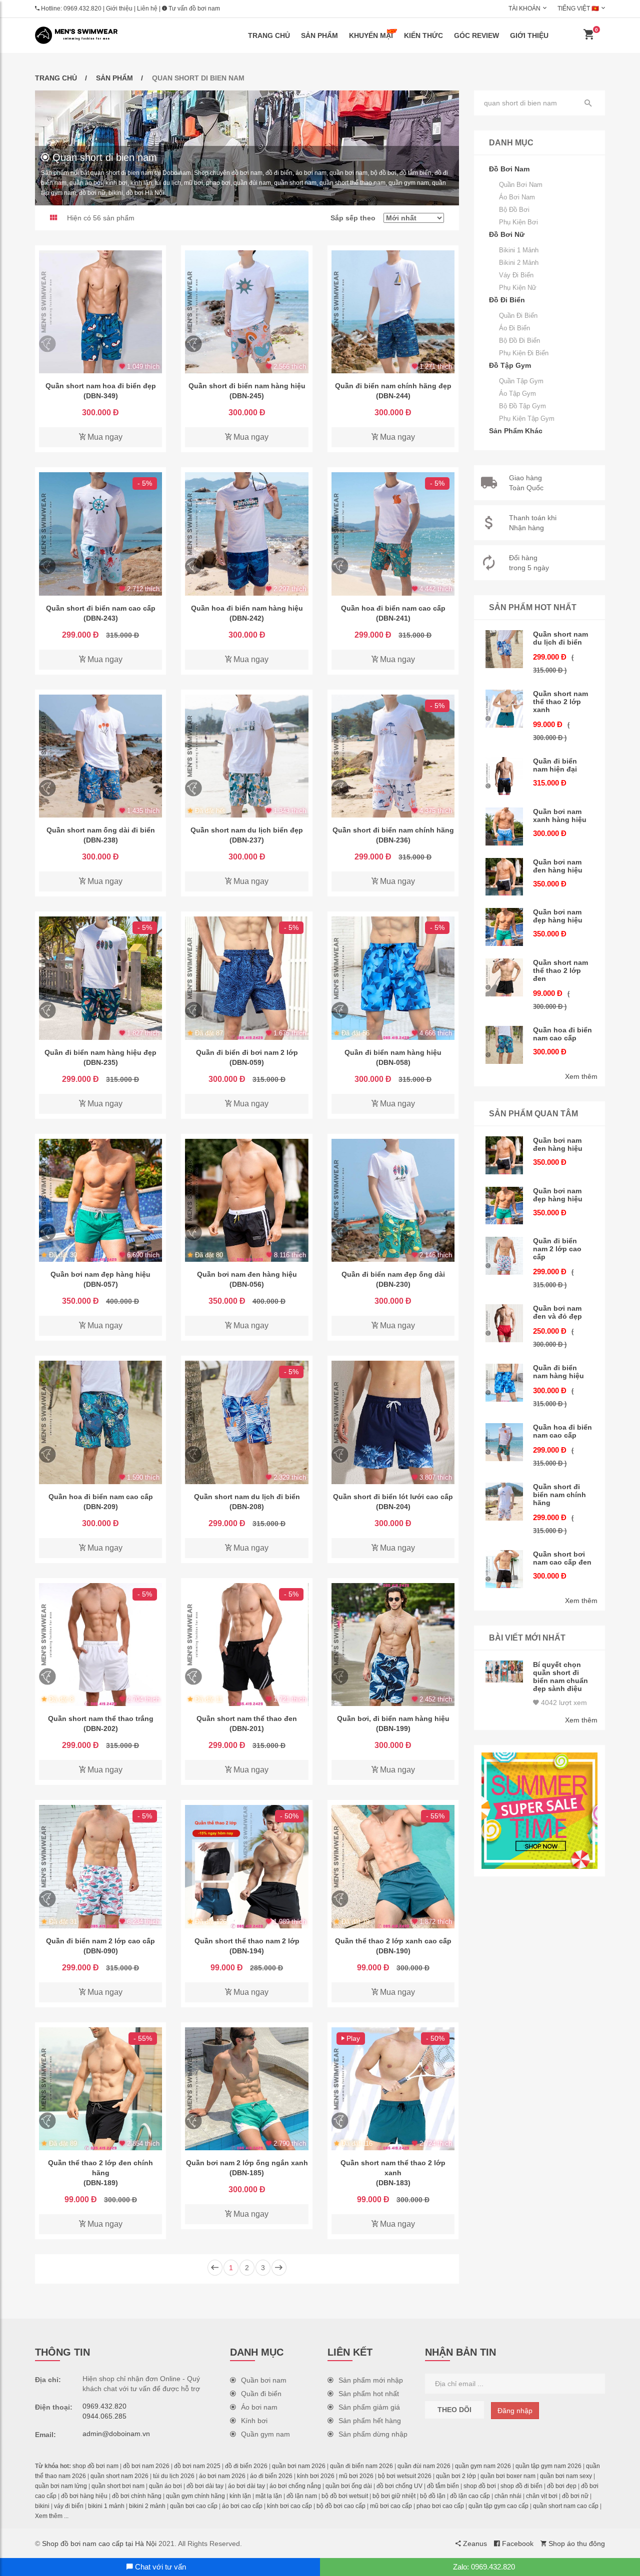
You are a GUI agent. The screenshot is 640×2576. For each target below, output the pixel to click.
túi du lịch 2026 (174, 2476)
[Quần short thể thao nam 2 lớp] (246, 1866)
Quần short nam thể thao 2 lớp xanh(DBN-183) (393, 2173)
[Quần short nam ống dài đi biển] (100, 756)
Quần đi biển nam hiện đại (555, 765)
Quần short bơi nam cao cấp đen (562, 1558)
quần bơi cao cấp (194, 2506)
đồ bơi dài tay (205, 2486)
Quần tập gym (521, 381)
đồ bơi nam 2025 (197, 2466)
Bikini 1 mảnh (519, 250)
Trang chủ (269, 35)
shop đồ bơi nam (95, 2466)
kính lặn (240, 2496)
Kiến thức (423, 35)
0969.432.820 (82, 8)
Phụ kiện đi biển (524, 353)
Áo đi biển (514, 328)
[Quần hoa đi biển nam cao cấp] (393, 534)
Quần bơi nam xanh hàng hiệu (560, 816)
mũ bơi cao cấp (391, 2506)
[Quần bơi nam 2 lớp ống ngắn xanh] (246, 2089)
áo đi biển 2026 (271, 2476)
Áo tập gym (517, 394)
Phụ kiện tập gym (527, 419)
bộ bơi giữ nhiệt (394, 2496)
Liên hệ (147, 8)
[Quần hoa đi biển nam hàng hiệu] (246, 534)
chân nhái (508, 2496)
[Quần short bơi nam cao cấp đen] (504, 1569)
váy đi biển (69, 2506)
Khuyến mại (371, 35)
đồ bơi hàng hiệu (84, 2496)
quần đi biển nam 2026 (361, 2466)
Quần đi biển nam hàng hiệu (558, 1372)
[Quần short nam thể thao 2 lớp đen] (504, 977)
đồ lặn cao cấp (470, 2496)
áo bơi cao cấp (242, 2506)
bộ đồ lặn (433, 2496)
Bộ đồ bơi (514, 210)
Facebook (517, 2544)
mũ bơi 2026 (356, 2476)
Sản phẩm (319, 35)
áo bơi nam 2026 (222, 2476)
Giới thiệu (119, 8)
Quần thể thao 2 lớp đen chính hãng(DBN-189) (100, 2173)
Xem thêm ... (52, 2516)
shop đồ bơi (480, 2486)
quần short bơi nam (118, 2486)
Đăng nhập (515, 2411)
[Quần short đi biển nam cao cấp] (100, 534)
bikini (42, 2506)
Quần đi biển (518, 316)
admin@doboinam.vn (116, 2434)
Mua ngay (104, 437)
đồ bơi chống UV (399, 2486)
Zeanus (474, 2544)
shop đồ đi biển (521, 2486)
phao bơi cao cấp (440, 2506)
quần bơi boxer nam (508, 2476)
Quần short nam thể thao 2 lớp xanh (560, 702)
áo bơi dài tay (246, 2486)
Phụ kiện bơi (518, 222)
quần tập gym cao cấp (498, 2506)
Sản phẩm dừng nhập (373, 2434)
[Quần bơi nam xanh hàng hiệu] (504, 827)
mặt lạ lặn (269, 2496)
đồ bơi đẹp (562, 2486)
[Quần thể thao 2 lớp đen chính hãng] (100, 2089)
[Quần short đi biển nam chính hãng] (393, 756)
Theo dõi (454, 2410)
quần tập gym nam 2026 (548, 2466)
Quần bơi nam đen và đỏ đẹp (557, 1312)
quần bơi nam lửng (61, 2486)
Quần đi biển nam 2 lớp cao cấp (557, 1249)
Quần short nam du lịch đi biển (560, 638)
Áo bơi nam (517, 197)
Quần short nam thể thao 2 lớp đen (560, 970)
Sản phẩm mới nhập (371, 2380)
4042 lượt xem (563, 1703)
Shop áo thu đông (576, 2544)
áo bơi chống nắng (295, 2486)
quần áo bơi (165, 2486)
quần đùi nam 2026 (424, 2466)
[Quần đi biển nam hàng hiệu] (393, 978)
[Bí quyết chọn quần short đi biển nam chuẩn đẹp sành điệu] (504, 1672)
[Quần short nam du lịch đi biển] (246, 1422)
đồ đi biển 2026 (246, 2466)
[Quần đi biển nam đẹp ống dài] (393, 1200)
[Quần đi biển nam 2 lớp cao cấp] (100, 1866)
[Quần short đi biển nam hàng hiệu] (246, 312)
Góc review (476, 35)
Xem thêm (581, 1076)
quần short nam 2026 (119, 2476)
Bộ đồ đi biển (519, 341)
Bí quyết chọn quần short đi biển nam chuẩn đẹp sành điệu (560, 1677)
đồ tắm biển (443, 2486)
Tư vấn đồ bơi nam (193, 8)
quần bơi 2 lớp (456, 2476)
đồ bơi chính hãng (137, 2496)
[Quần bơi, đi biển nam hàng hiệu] (393, 1645)
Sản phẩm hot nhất (369, 2394)
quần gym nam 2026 (483, 2466)
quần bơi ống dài (349, 2486)
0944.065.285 (104, 2416)
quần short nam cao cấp (566, 2506)
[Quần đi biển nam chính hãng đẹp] (393, 312)
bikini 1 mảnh (106, 2506)
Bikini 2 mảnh (519, 263)
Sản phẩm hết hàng (370, 2421)
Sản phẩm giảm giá (369, 2407)
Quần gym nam (265, 2434)
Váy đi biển (516, 275)
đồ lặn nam (302, 2496)
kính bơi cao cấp (289, 2506)
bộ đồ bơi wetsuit (345, 2496)
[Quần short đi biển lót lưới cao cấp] (393, 1422)
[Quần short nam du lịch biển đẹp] (246, 756)
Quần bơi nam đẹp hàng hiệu (558, 916)
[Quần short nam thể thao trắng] (100, 1645)
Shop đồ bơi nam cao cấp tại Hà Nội (99, 2544)
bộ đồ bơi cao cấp (341, 2506)
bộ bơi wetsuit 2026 (405, 2476)
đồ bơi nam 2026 (146, 2466)
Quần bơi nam (521, 185)
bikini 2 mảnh (147, 2506)
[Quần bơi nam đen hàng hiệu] (246, 1200)
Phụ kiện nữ (518, 288)
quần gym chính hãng (195, 2496)
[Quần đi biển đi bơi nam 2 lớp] (246, 978)
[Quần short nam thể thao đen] (246, 1645)
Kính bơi (254, 2421)
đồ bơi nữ (575, 2496)
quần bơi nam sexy (566, 2476)
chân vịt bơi (542, 2496)
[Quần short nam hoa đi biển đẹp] (100, 312)
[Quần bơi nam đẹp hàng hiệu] (100, 1200)
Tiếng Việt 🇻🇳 (578, 8)
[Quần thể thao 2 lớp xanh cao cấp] (393, 1866)
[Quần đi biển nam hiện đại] (504, 776)
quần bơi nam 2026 (299, 2466)
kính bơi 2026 (316, 2476)
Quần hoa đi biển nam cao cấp (562, 1034)
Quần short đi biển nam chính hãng (559, 1495)
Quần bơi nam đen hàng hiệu (558, 866)
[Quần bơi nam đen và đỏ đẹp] (504, 1323)
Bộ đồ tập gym (522, 406)
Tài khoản (524, 8)
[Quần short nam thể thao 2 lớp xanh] (393, 2089)
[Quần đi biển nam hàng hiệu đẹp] (100, 978)
